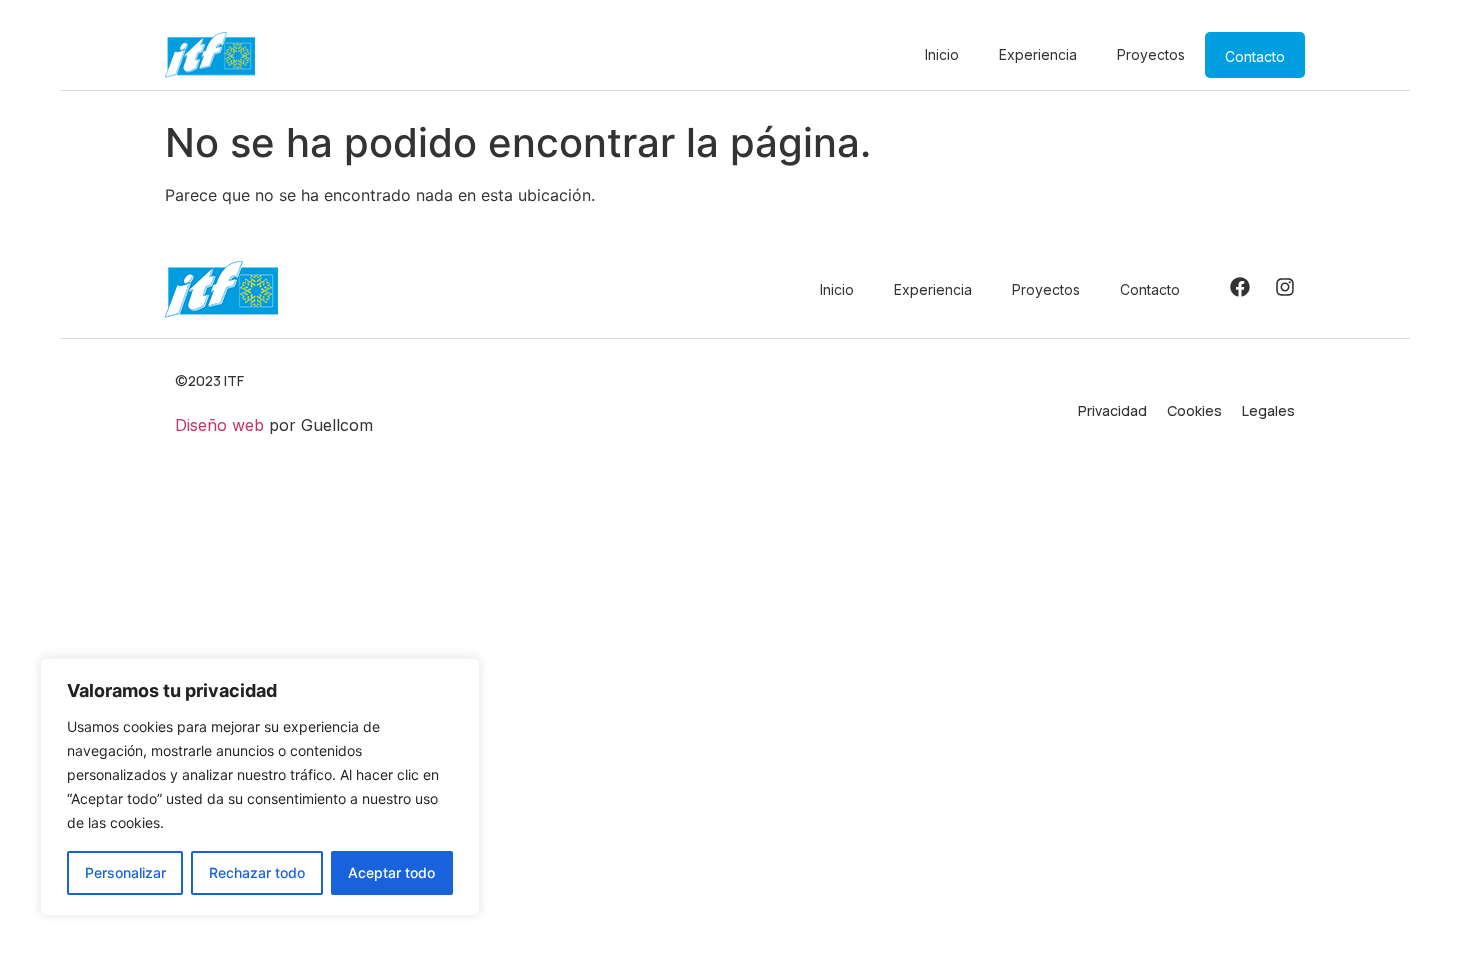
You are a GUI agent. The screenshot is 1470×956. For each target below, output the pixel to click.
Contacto (1255, 56)
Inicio (942, 54)
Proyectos (1151, 54)
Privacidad (1112, 410)
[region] (260, 787)
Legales (1268, 410)
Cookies (1194, 410)
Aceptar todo (391, 872)
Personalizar (125, 872)
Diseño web (219, 425)
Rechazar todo (257, 872)
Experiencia (1038, 54)
